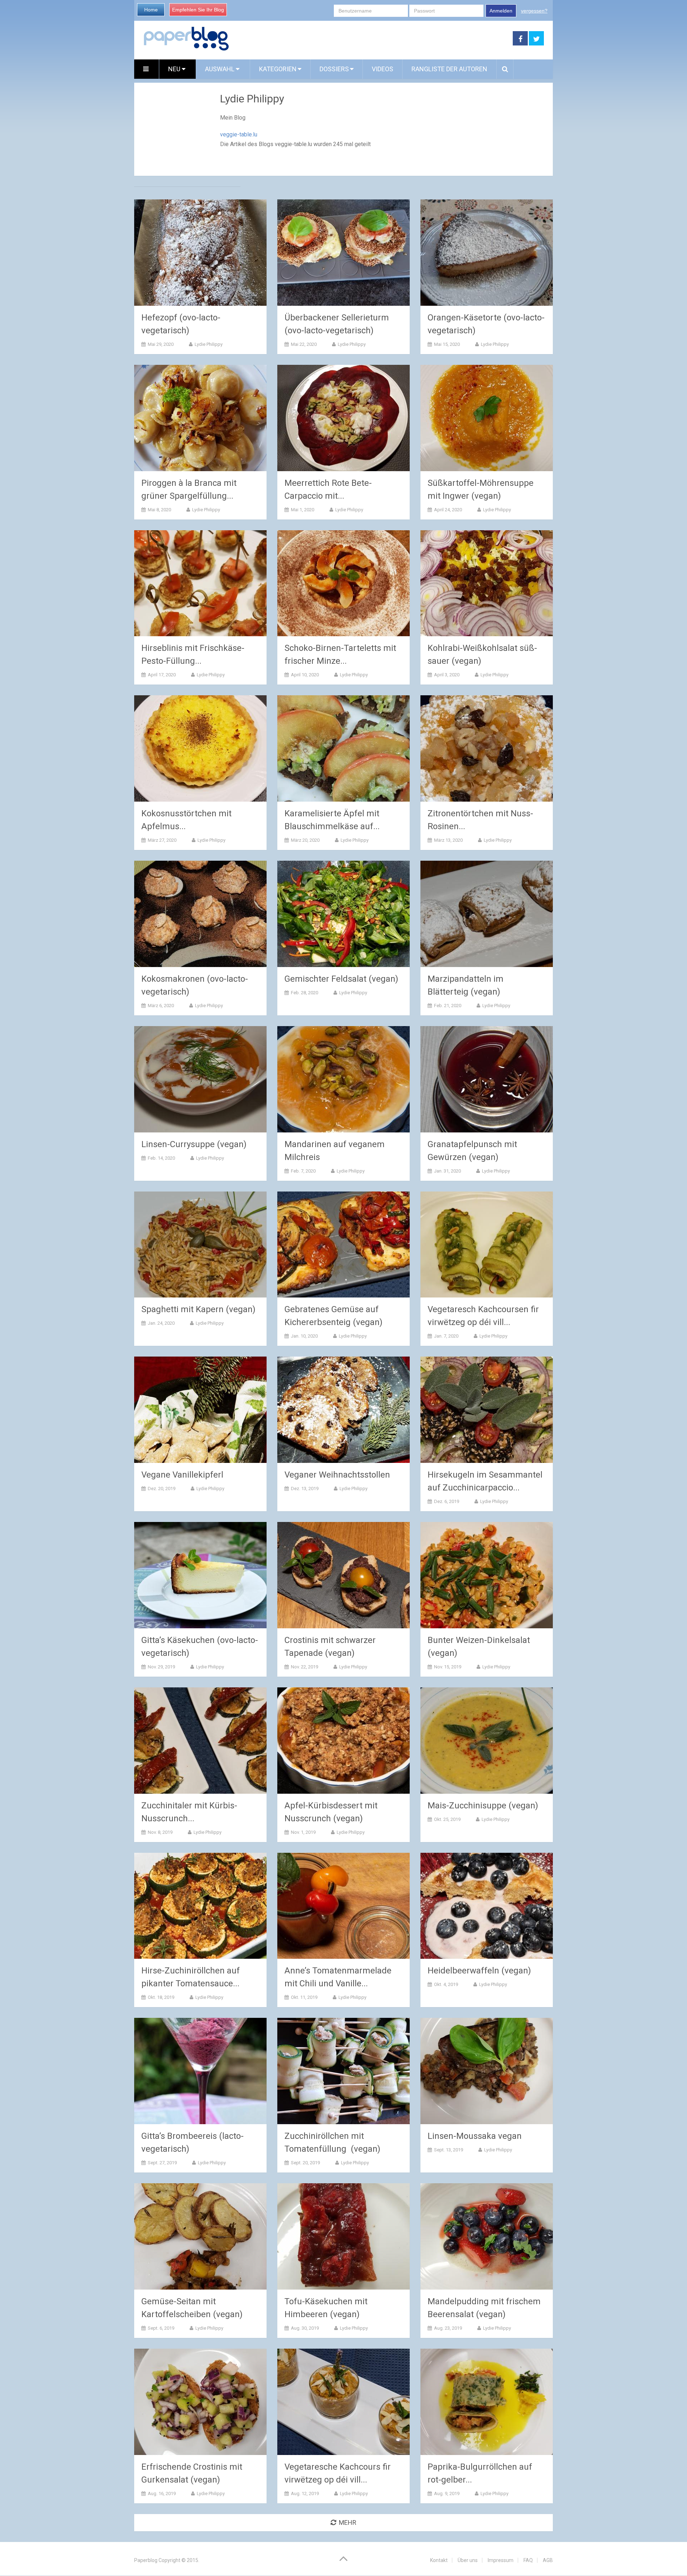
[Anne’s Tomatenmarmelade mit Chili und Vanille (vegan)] (343, 1906)
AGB (548, 2560)
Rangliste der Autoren (449, 69)
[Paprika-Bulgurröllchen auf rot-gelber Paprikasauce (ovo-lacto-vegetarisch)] (487, 2402)
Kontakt (439, 2560)
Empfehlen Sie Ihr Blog (198, 10)
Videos (383, 69)
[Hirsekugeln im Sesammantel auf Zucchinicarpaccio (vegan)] (487, 1410)
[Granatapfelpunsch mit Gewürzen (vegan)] (487, 1079)
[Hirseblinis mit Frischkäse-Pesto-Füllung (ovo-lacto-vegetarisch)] (200, 583)
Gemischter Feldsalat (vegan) (341, 979)
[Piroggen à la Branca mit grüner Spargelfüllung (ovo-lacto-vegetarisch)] (200, 418)
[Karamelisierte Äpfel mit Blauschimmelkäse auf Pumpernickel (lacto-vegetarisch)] (343, 748)
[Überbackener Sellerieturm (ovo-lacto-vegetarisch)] (343, 253)
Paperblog (146, 2560)
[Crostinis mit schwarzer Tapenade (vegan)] (343, 1575)
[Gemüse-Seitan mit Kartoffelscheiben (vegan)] (200, 2236)
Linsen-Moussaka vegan (475, 2136)
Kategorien (278, 69)
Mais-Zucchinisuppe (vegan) (483, 1806)
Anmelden (501, 11)
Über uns (468, 2560)
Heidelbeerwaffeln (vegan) (479, 1971)
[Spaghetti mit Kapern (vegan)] (200, 1245)
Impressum (501, 2560)
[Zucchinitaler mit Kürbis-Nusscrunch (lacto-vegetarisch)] (200, 1741)
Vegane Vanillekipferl (182, 1475)
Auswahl (220, 69)
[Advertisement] (371, 39)
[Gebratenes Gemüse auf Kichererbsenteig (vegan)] (343, 1245)
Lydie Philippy (209, 344)
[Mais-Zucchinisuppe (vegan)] (487, 1741)
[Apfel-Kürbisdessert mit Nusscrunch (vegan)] (343, 1741)
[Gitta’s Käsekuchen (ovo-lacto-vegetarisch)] (200, 1575)
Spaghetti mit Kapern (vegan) (198, 1309)
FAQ (528, 2560)
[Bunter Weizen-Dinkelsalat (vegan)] (487, 1575)
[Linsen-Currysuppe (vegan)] (200, 1079)
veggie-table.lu (239, 134)
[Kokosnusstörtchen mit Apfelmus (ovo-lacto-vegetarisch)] (200, 748)
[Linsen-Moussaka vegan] (487, 2071)
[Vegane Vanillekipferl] (200, 1410)
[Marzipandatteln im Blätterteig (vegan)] (487, 914)
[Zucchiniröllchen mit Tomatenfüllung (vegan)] (343, 2071)
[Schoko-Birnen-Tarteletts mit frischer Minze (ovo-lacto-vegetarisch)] (343, 583)
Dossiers (334, 69)
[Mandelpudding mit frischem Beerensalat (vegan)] (487, 2236)
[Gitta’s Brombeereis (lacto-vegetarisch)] (200, 2071)
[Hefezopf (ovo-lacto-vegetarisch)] (200, 253)
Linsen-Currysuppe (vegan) (194, 1144)
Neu (175, 69)
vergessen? (534, 11)
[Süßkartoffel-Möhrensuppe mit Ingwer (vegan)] (487, 418)
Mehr (348, 2522)
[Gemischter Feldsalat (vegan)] (343, 914)
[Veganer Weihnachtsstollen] (343, 1410)
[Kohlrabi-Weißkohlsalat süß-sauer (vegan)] (487, 583)
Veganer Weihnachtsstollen (337, 1475)
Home (151, 10)
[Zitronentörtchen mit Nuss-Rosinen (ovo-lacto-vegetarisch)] (487, 748)
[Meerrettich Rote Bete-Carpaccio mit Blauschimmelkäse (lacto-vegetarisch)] (343, 418)
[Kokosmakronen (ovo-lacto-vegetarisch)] (200, 914)
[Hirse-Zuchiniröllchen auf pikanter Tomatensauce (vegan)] (200, 1906)
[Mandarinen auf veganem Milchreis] (343, 1079)
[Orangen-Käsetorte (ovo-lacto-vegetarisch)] (487, 253)
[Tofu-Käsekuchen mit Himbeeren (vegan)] (343, 2236)
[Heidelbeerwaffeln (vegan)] (487, 1906)
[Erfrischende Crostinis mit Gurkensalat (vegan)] (200, 2402)
